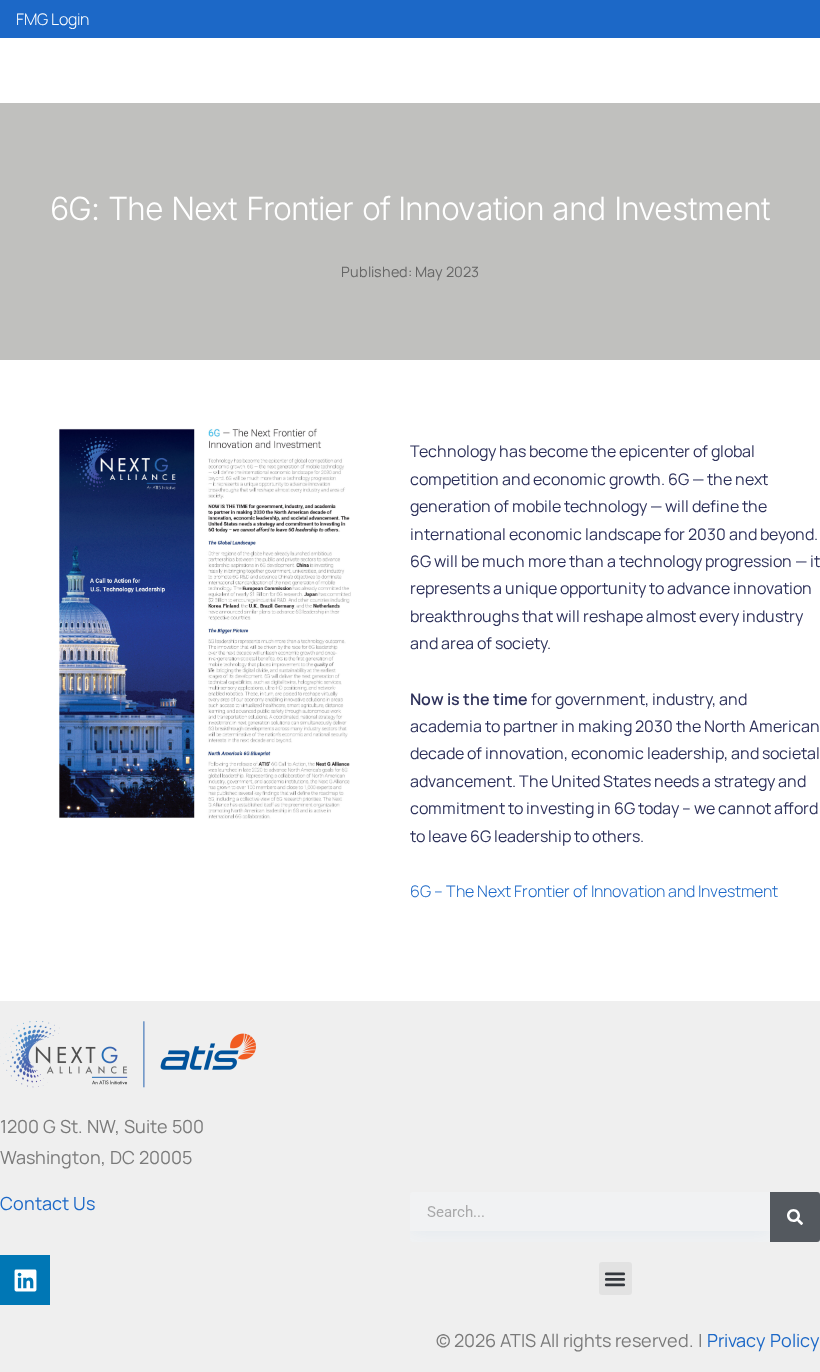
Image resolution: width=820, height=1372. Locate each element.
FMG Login (52, 19)
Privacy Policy (763, 1340)
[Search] (795, 1217)
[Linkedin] (25, 1280)
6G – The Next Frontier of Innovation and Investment (594, 891)
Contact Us (47, 1203)
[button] (615, 1278)
